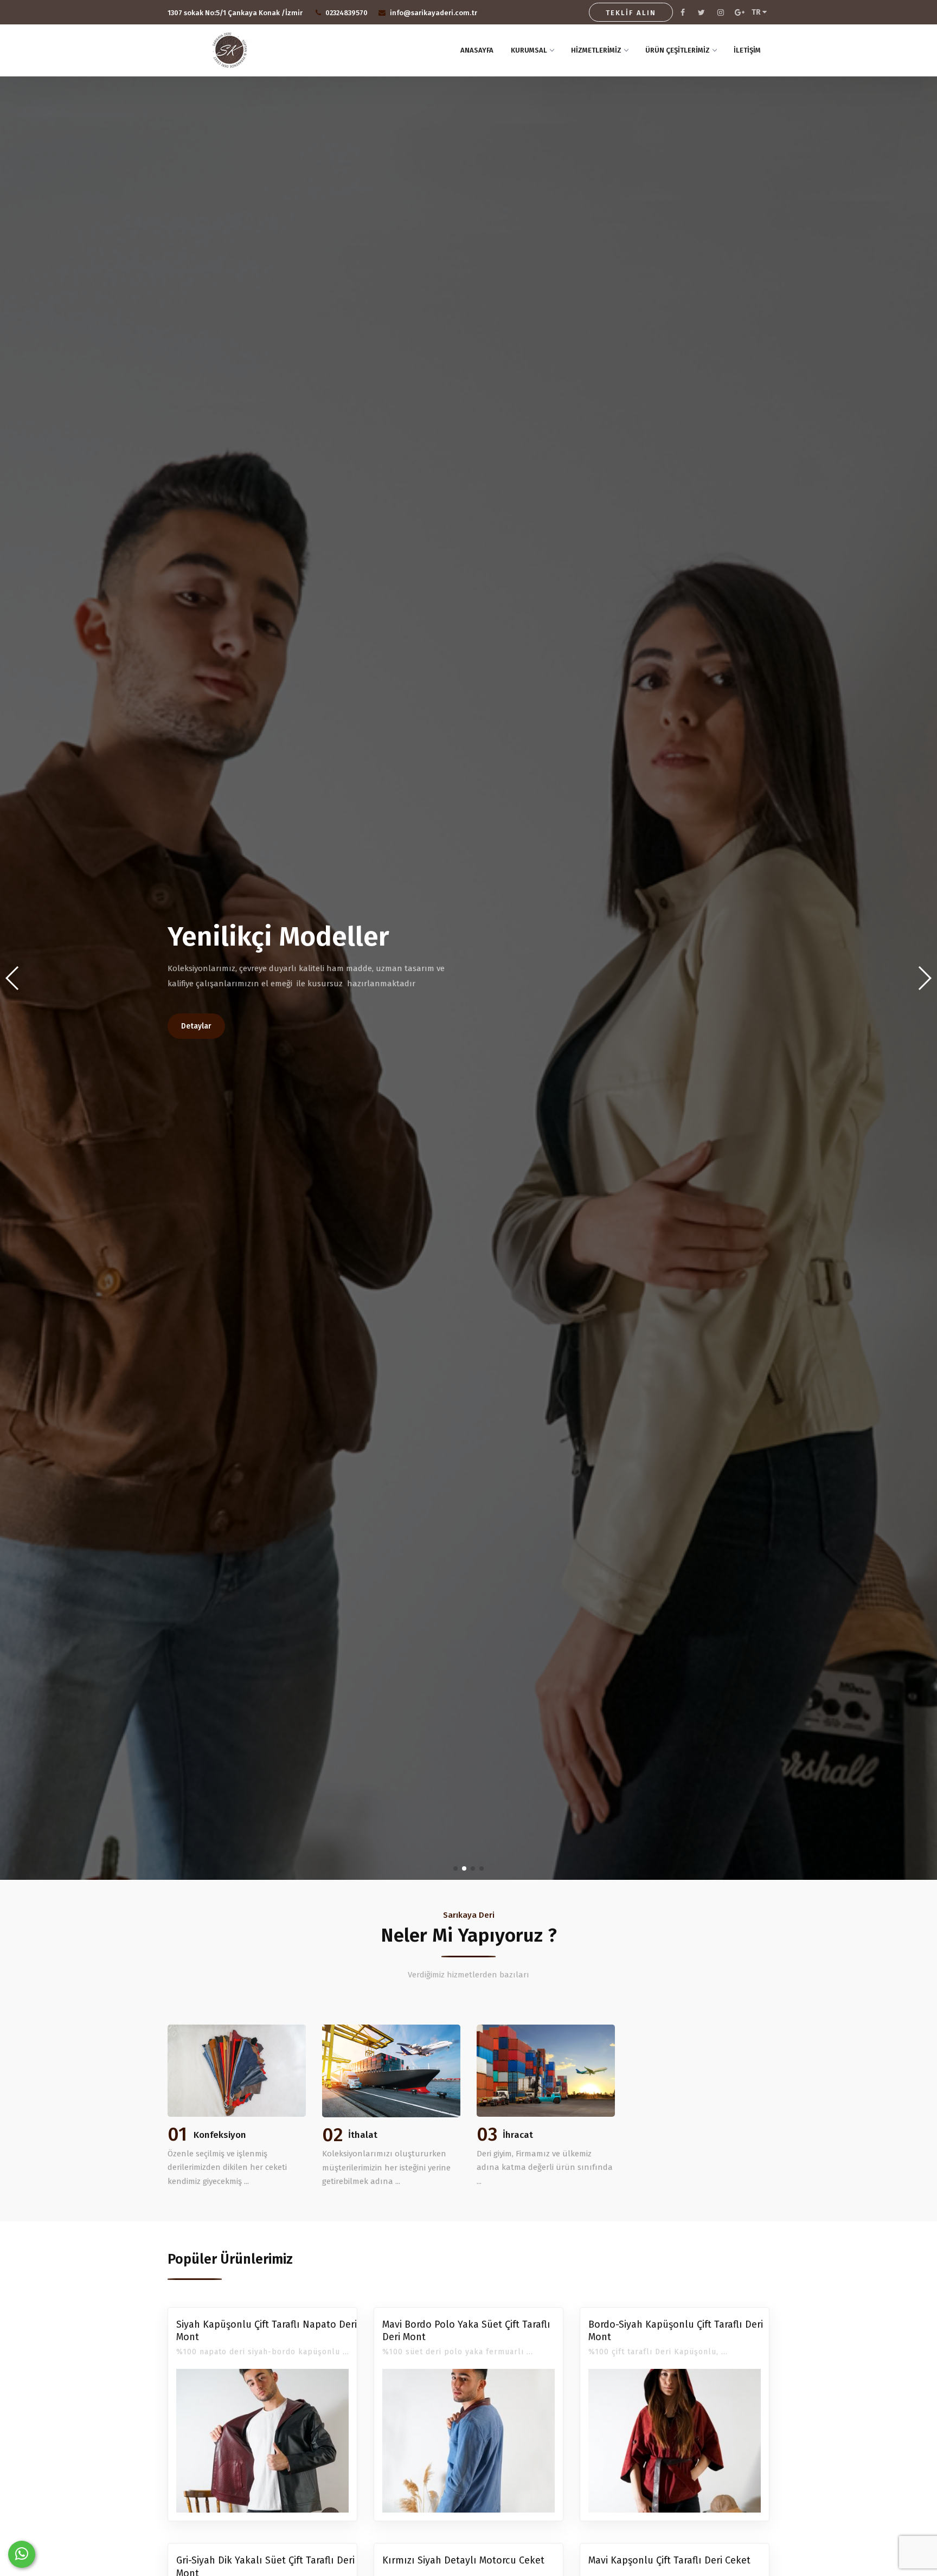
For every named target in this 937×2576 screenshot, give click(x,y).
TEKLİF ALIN (631, 13)
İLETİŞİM (747, 50)
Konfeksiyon (220, 2135)
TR (757, 12)
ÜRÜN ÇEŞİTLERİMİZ (678, 50)
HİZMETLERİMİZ (596, 50)
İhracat (518, 2135)
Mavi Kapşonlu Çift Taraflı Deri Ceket (669, 2560)
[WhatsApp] (22, 2554)
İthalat (363, 2135)
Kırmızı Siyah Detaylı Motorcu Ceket (463, 2560)
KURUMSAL (529, 50)
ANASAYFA (477, 50)
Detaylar (196, 1026)
